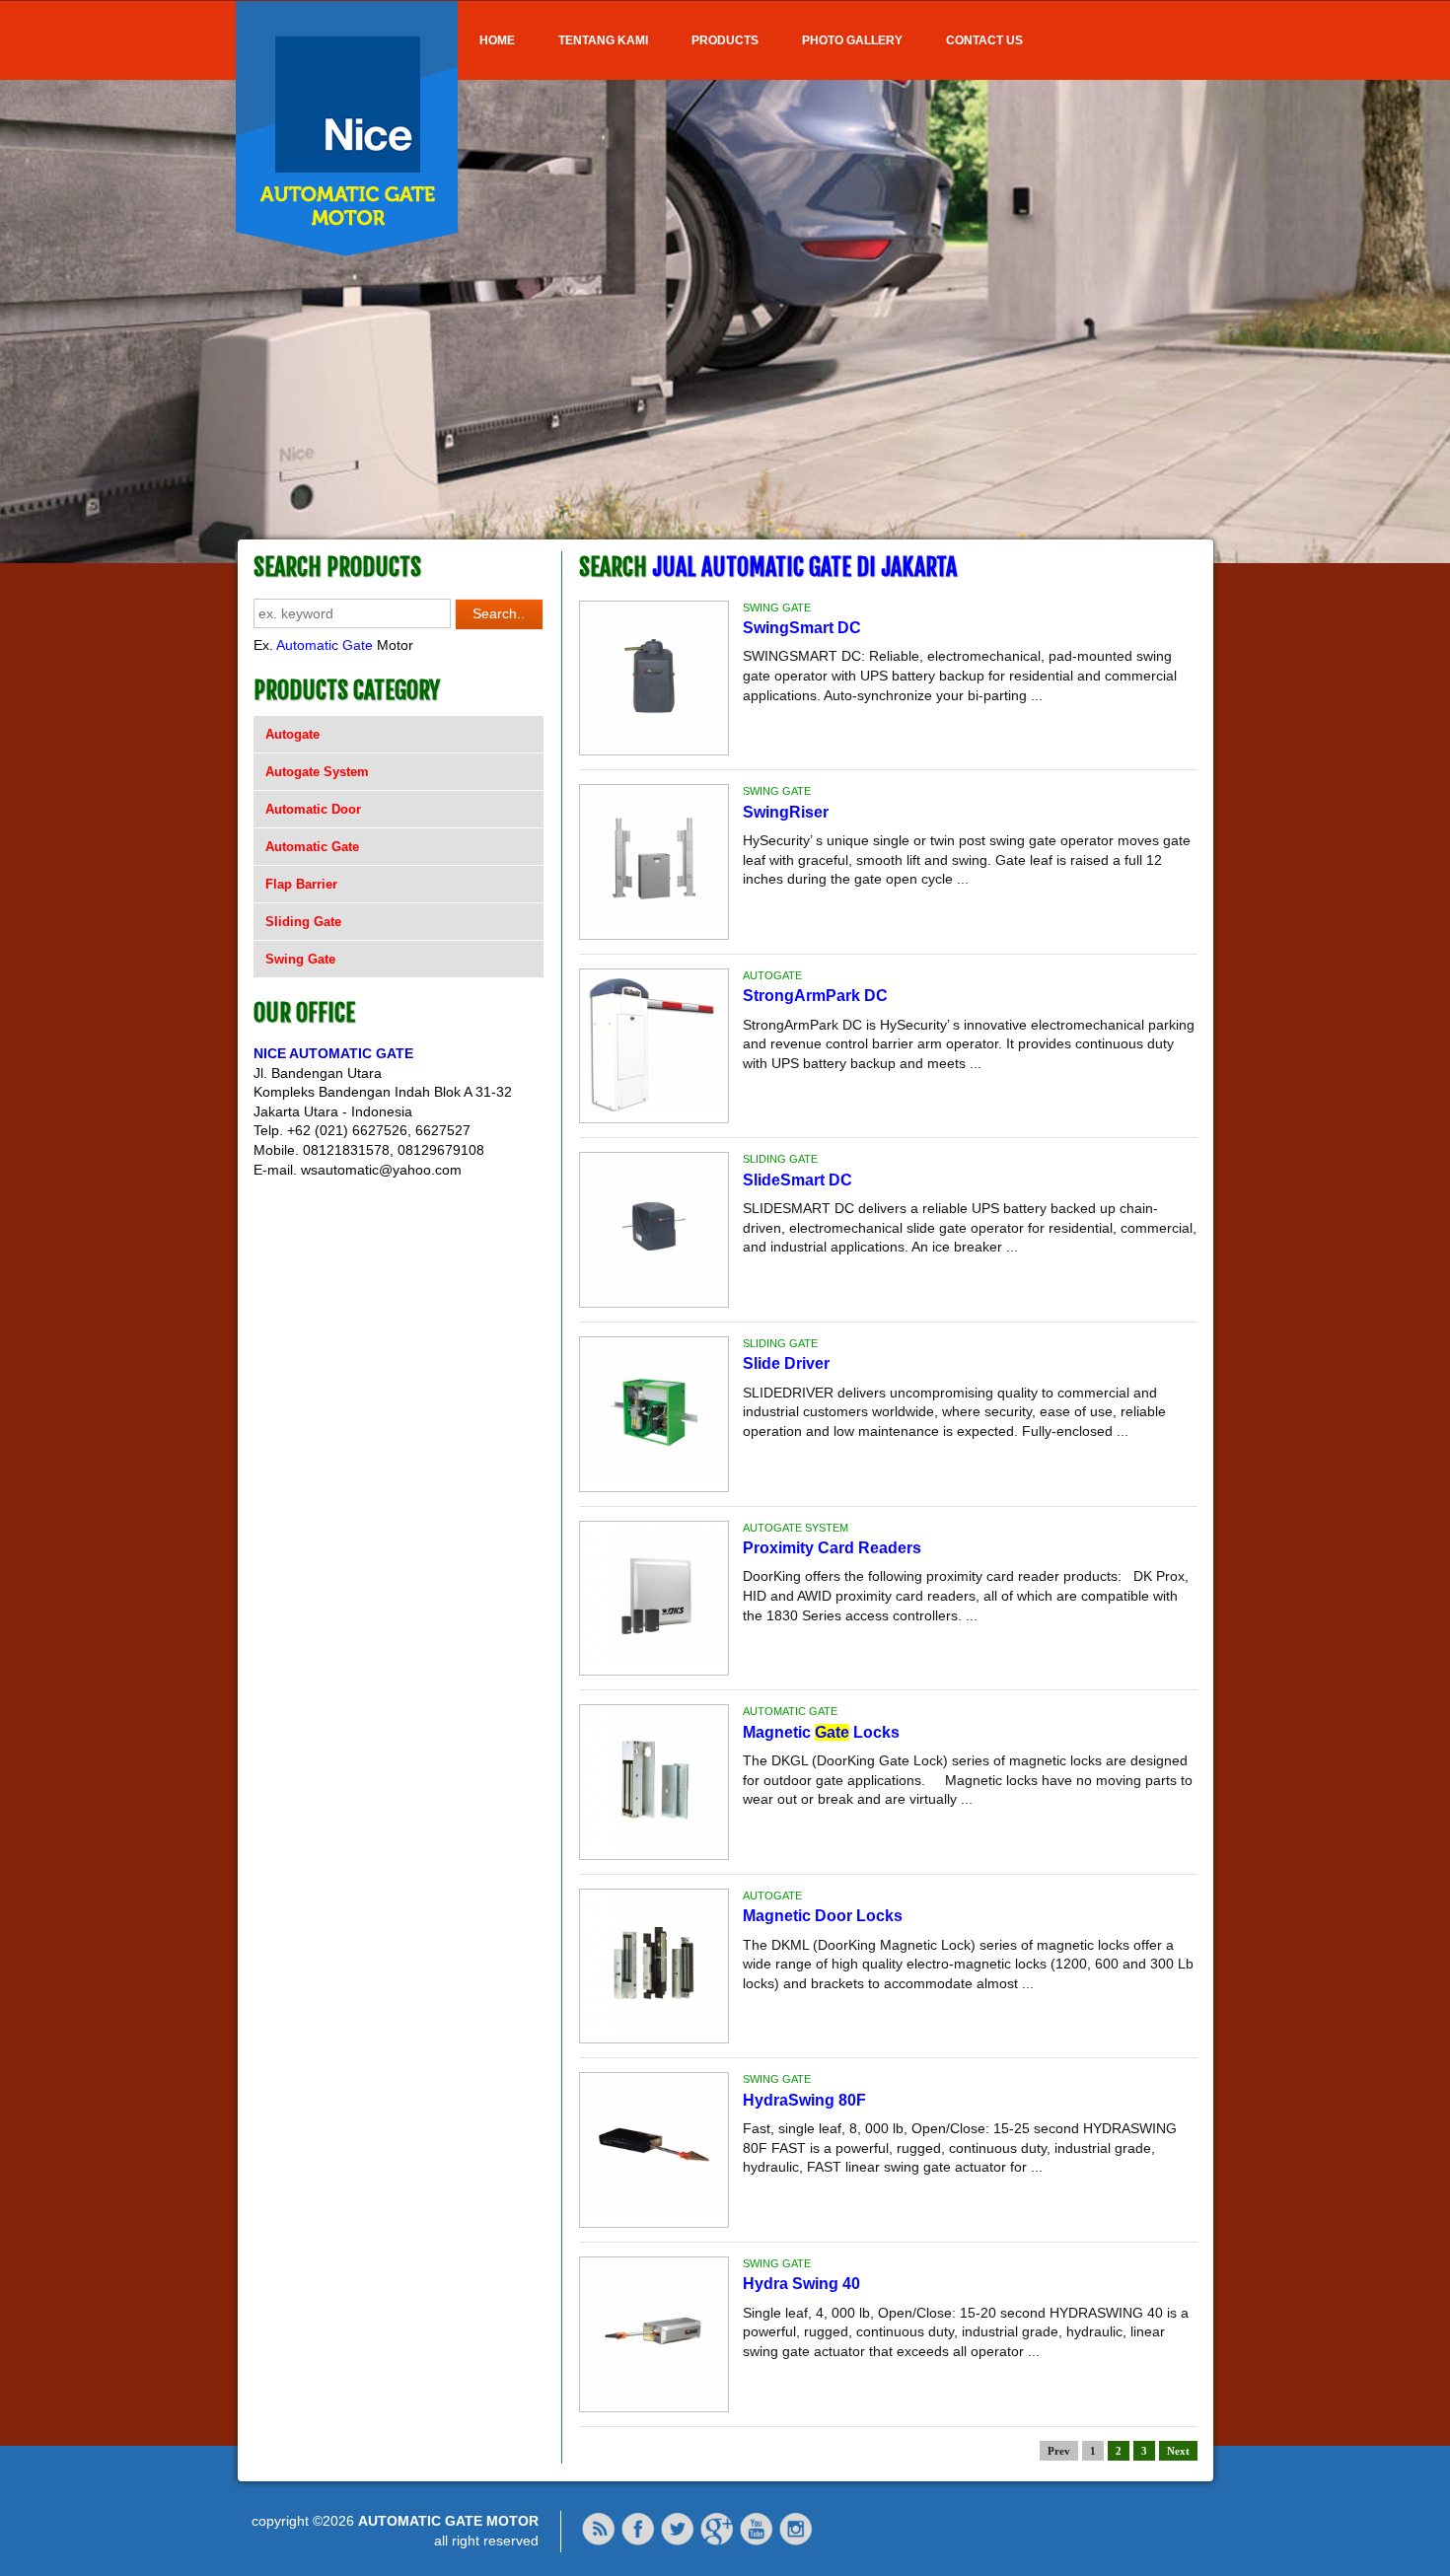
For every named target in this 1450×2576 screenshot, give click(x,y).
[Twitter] (678, 2541)
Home (497, 40)
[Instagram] (796, 2541)
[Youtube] (757, 2541)
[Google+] (717, 2541)
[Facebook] (638, 2541)
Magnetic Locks (821, 1732)
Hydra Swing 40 (801, 2284)
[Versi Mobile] (599, 2541)
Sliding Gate (303, 922)
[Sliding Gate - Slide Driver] (654, 1476)
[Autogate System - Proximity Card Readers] (654, 1661)
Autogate (292, 734)
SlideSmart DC (797, 1180)
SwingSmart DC (802, 628)
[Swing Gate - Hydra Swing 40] (654, 2397)
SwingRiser (786, 812)
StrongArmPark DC (815, 996)
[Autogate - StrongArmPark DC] (654, 1109)
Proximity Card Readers (832, 1548)
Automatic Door (313, 809)
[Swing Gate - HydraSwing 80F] (654, 2212)
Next (1178, 2451)
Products (725, 40)
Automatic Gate (325, 645)
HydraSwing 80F (804, 2100)
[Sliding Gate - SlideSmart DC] (654, 1292)
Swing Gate (300, 959)
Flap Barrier (301, 884)
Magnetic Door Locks (823, 1916)
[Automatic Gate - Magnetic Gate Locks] (654, 1844)
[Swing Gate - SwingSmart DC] (654, 741)
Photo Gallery (852, 40)
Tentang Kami (603, 40)
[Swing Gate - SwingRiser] (654, 924)
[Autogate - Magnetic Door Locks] (654, 2029)
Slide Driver (786, 1363)
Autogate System (317, 772)
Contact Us (984, 40)
